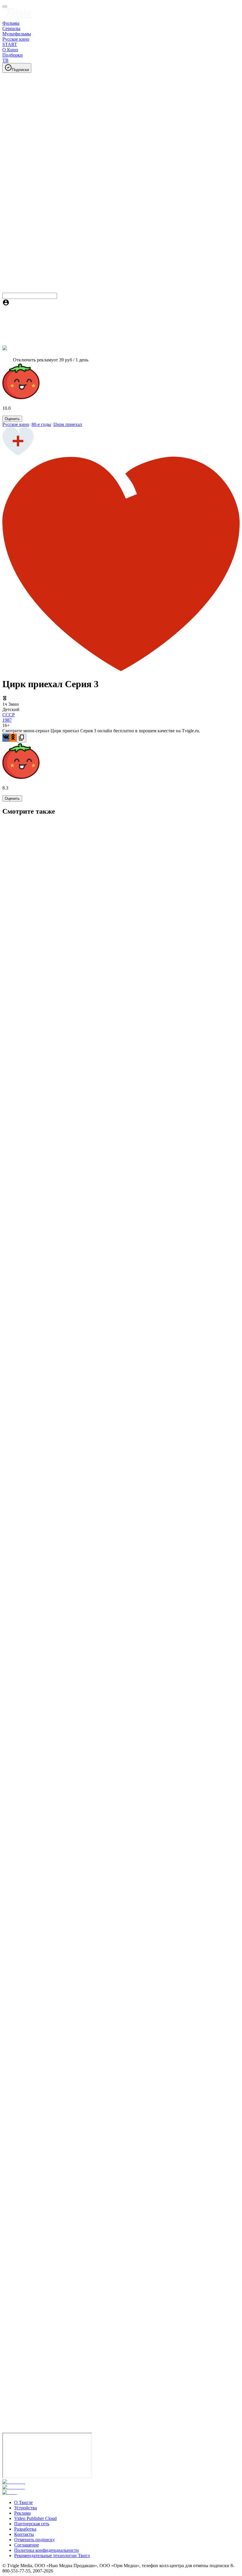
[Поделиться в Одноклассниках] (13, 738)
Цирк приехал (68, 424)
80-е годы (41, 424)
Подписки (20, 70)
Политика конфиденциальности (46, 2550)
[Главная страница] (17, 18)
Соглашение (27, 2545)
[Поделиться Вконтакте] (6, 738)
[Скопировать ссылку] (21, 738)
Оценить (12, 419)
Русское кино (16, 424)
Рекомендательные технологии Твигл (52, 2556)
